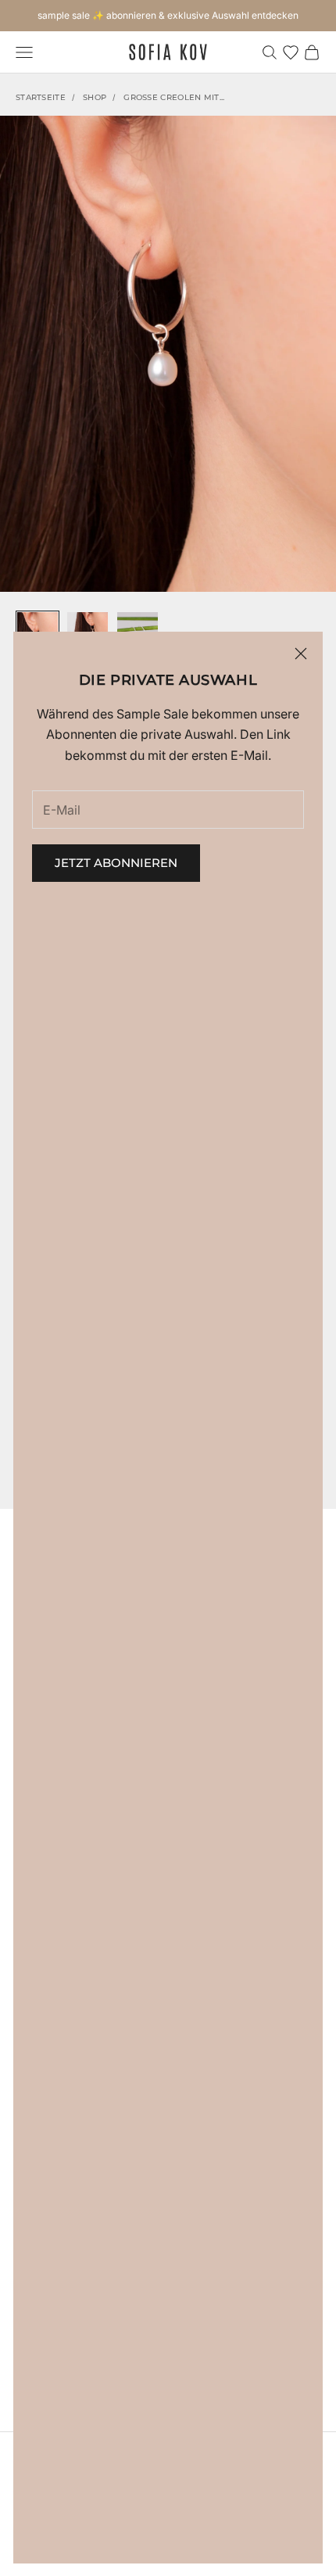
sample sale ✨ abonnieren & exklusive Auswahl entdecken (168, 15)
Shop (95, 97)
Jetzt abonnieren (116, 863)
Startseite (41, 97)
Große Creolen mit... (174, 97)
